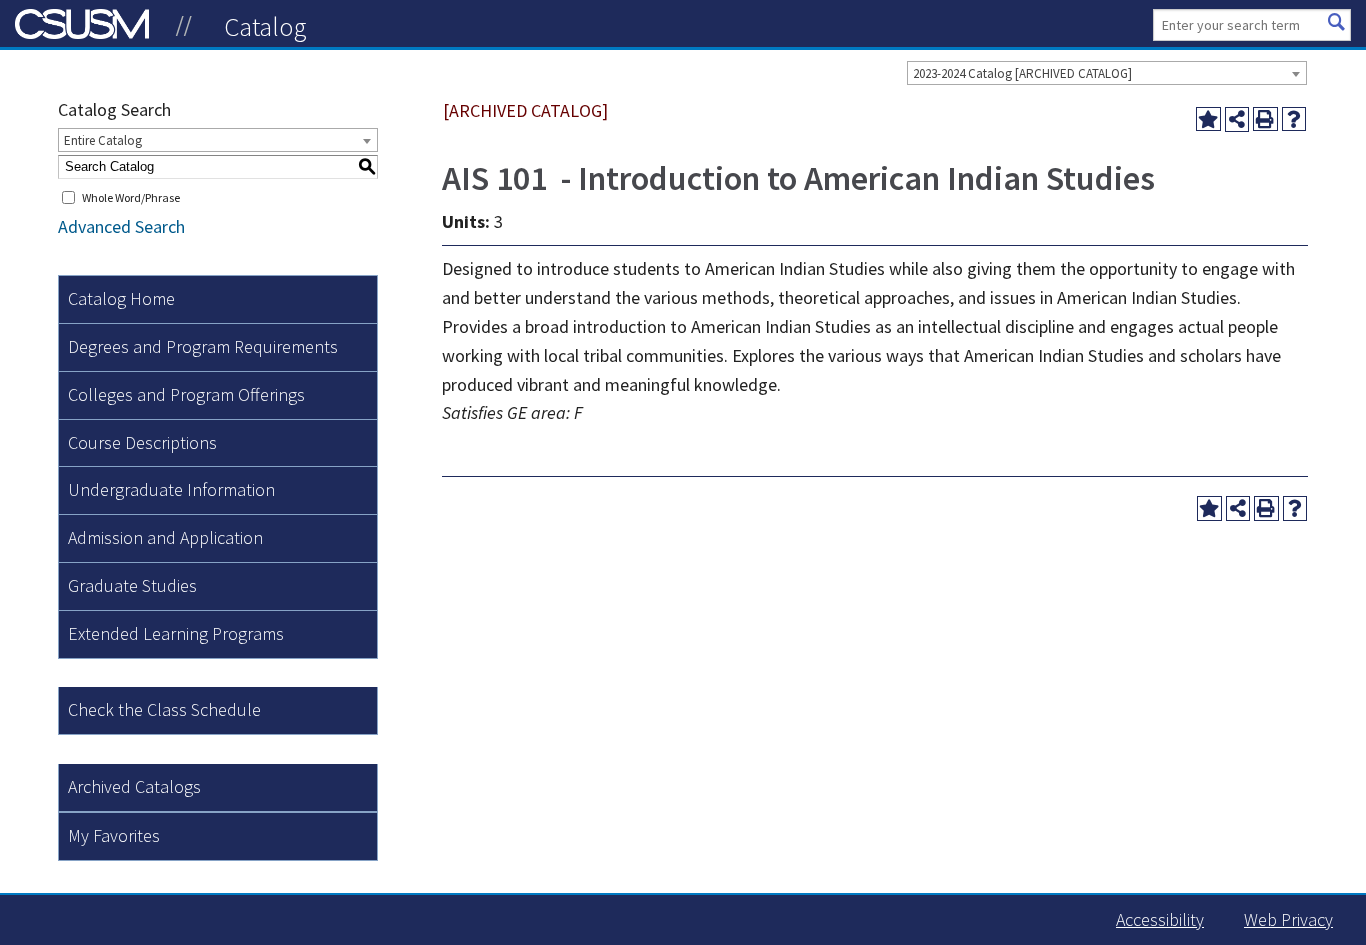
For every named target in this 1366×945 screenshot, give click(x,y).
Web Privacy (1288, 919)
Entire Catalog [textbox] (103, 140)
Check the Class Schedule (164, 709)
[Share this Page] (1237, 119)
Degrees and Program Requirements (203, 346)
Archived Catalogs (134, 786)
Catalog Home (121, 298)
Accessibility (1160, 919)
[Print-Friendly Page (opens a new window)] (1265, 119)
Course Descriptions (142, 442)
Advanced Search (121, 226)
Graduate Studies (132, 585)
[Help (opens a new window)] (1294, 119)
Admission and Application (165, 537)
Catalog (265, 26)
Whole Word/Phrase (131, 197)
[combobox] (1107, 73)
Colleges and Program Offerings (186, 394)
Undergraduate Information (171, 489)
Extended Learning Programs (176, 633)
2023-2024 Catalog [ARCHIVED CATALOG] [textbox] (1022, 73)
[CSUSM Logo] (184, 26)
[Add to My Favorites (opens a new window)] (1208, 119)
